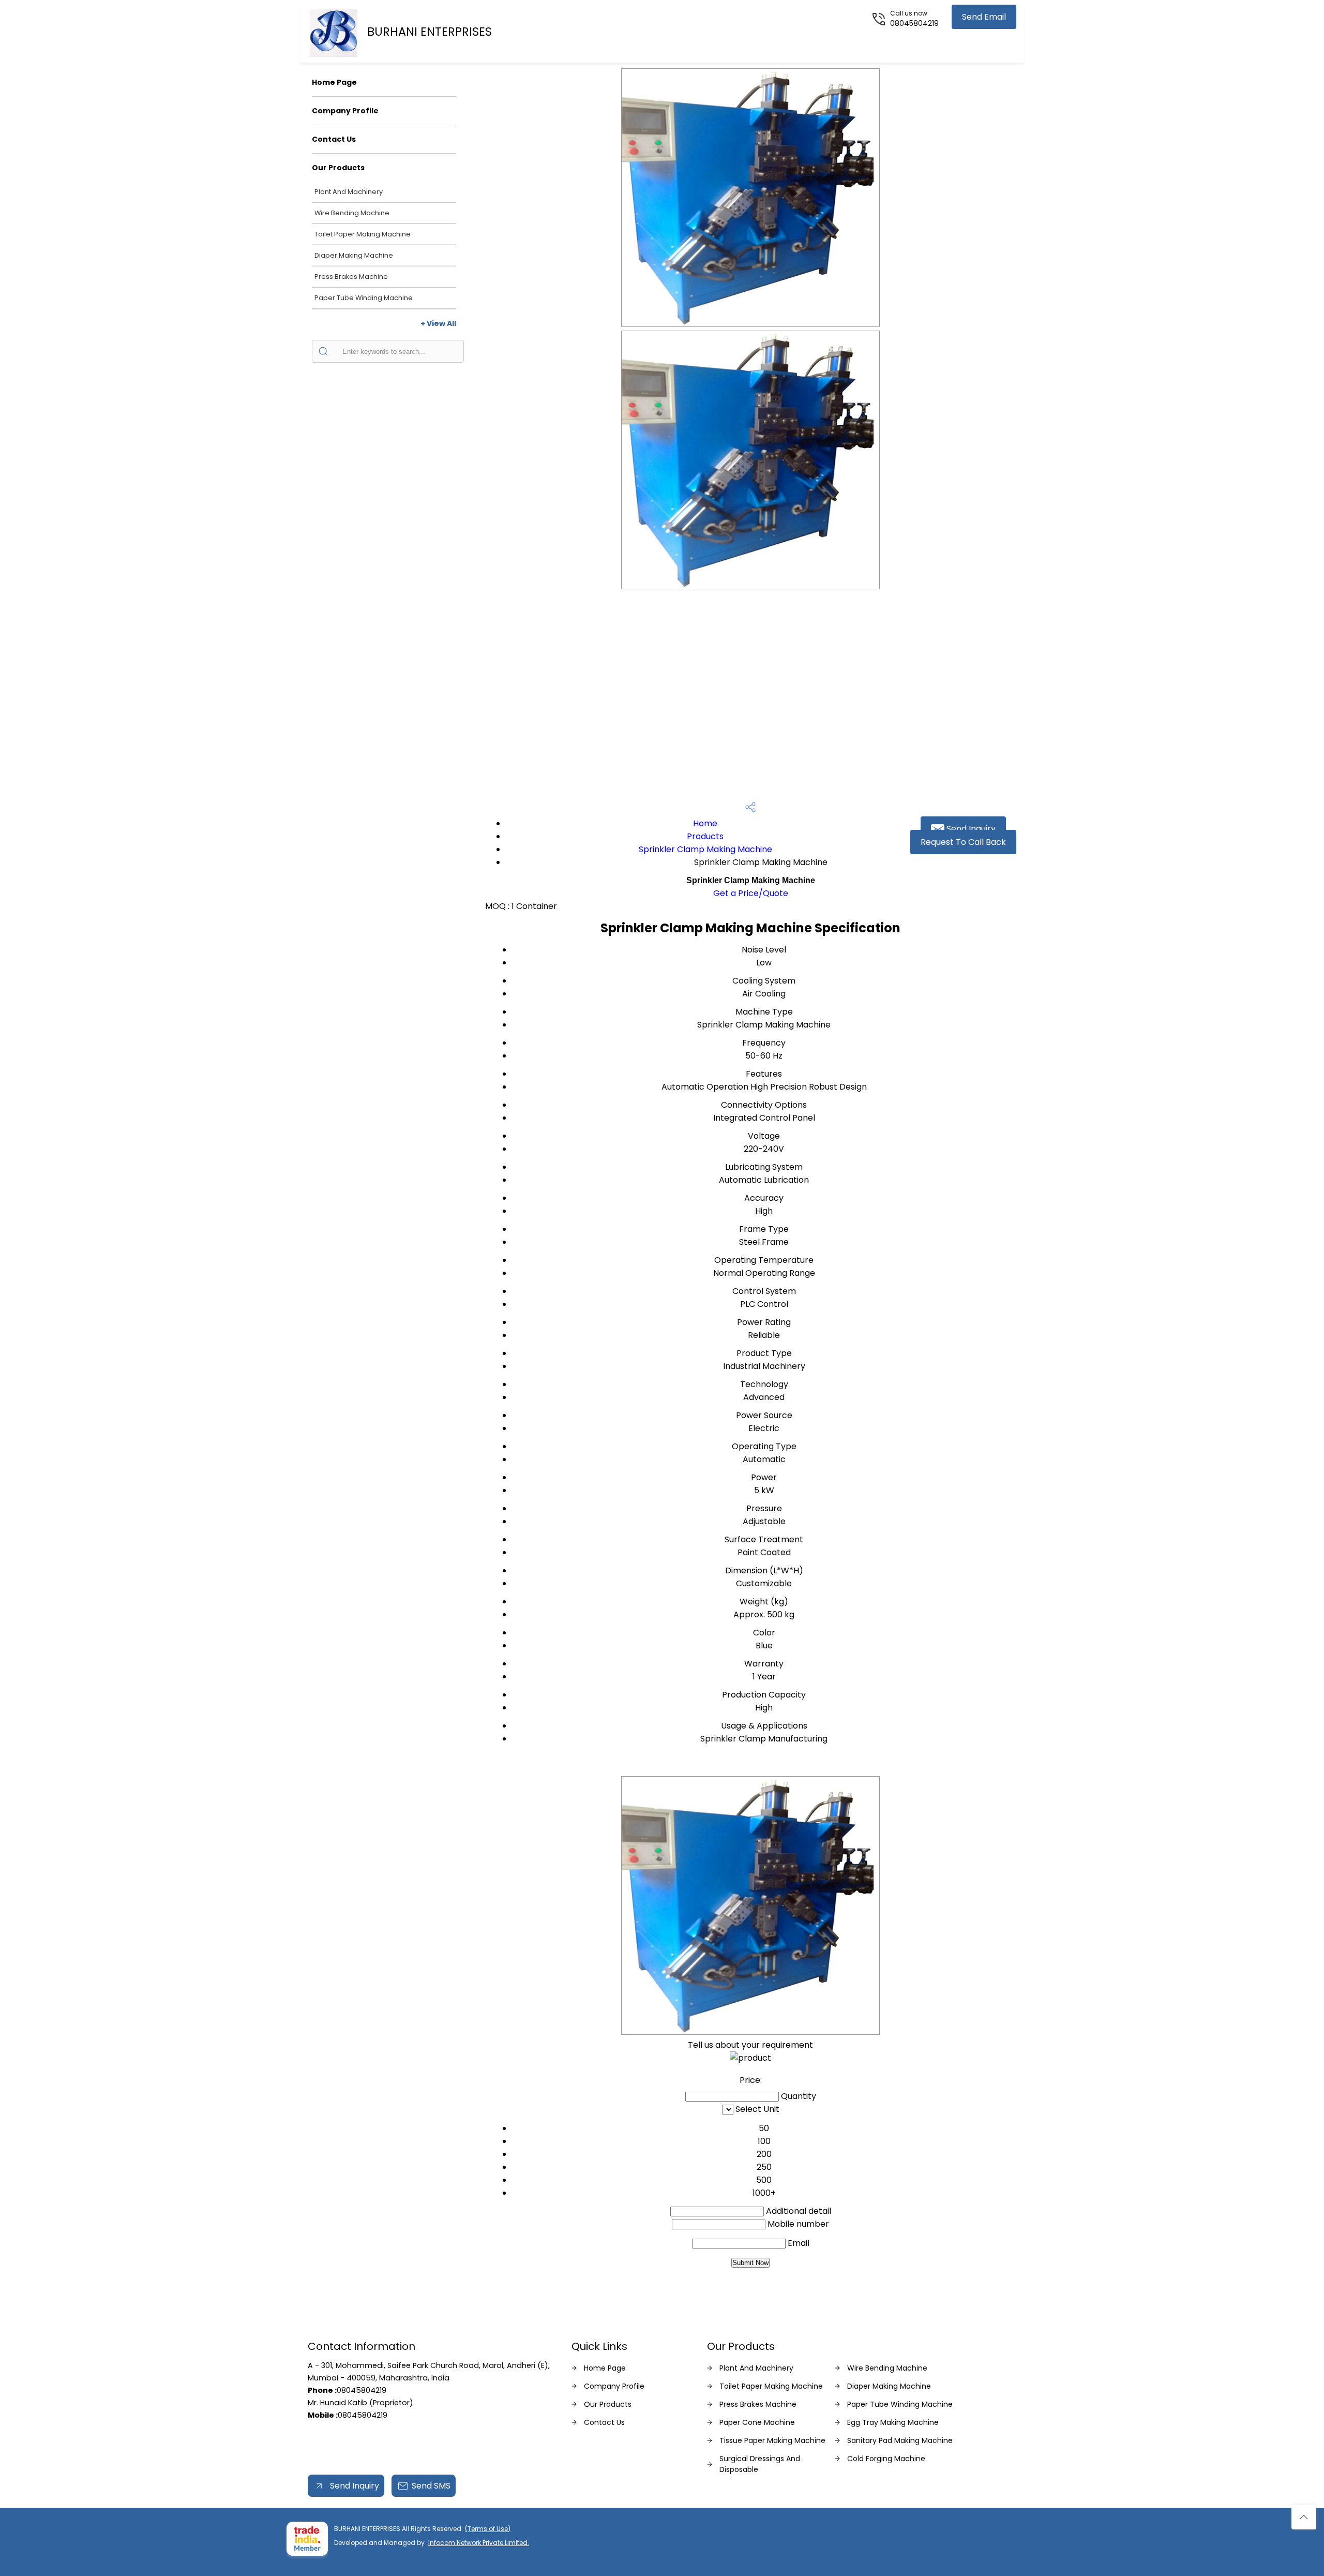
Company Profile (345, 111)
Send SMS (431, 2486)
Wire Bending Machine (352, 213)
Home (705, 823)
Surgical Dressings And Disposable (760, 2464)
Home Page (334, 82)
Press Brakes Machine (351, 277)
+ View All (438, 323)
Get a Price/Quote (751, 893)
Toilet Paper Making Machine (363, 234)
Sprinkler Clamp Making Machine (705, 849)
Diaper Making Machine (354, 255)
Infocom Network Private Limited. (479, 2543)
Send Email (984, 17)
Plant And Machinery (349, 192)
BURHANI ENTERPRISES (430, 32)
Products (705, 836)
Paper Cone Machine (757, 2422)
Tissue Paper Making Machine (772, 2440)
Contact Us (334, 139)
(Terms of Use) (488, 2529)
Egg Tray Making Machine (893, 2422)
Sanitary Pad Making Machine (900, 2440)
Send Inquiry (970, 829)
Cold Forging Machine (886, 2459)
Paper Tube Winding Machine (364, 298)
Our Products (338, 168)
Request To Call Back (963, 842)
